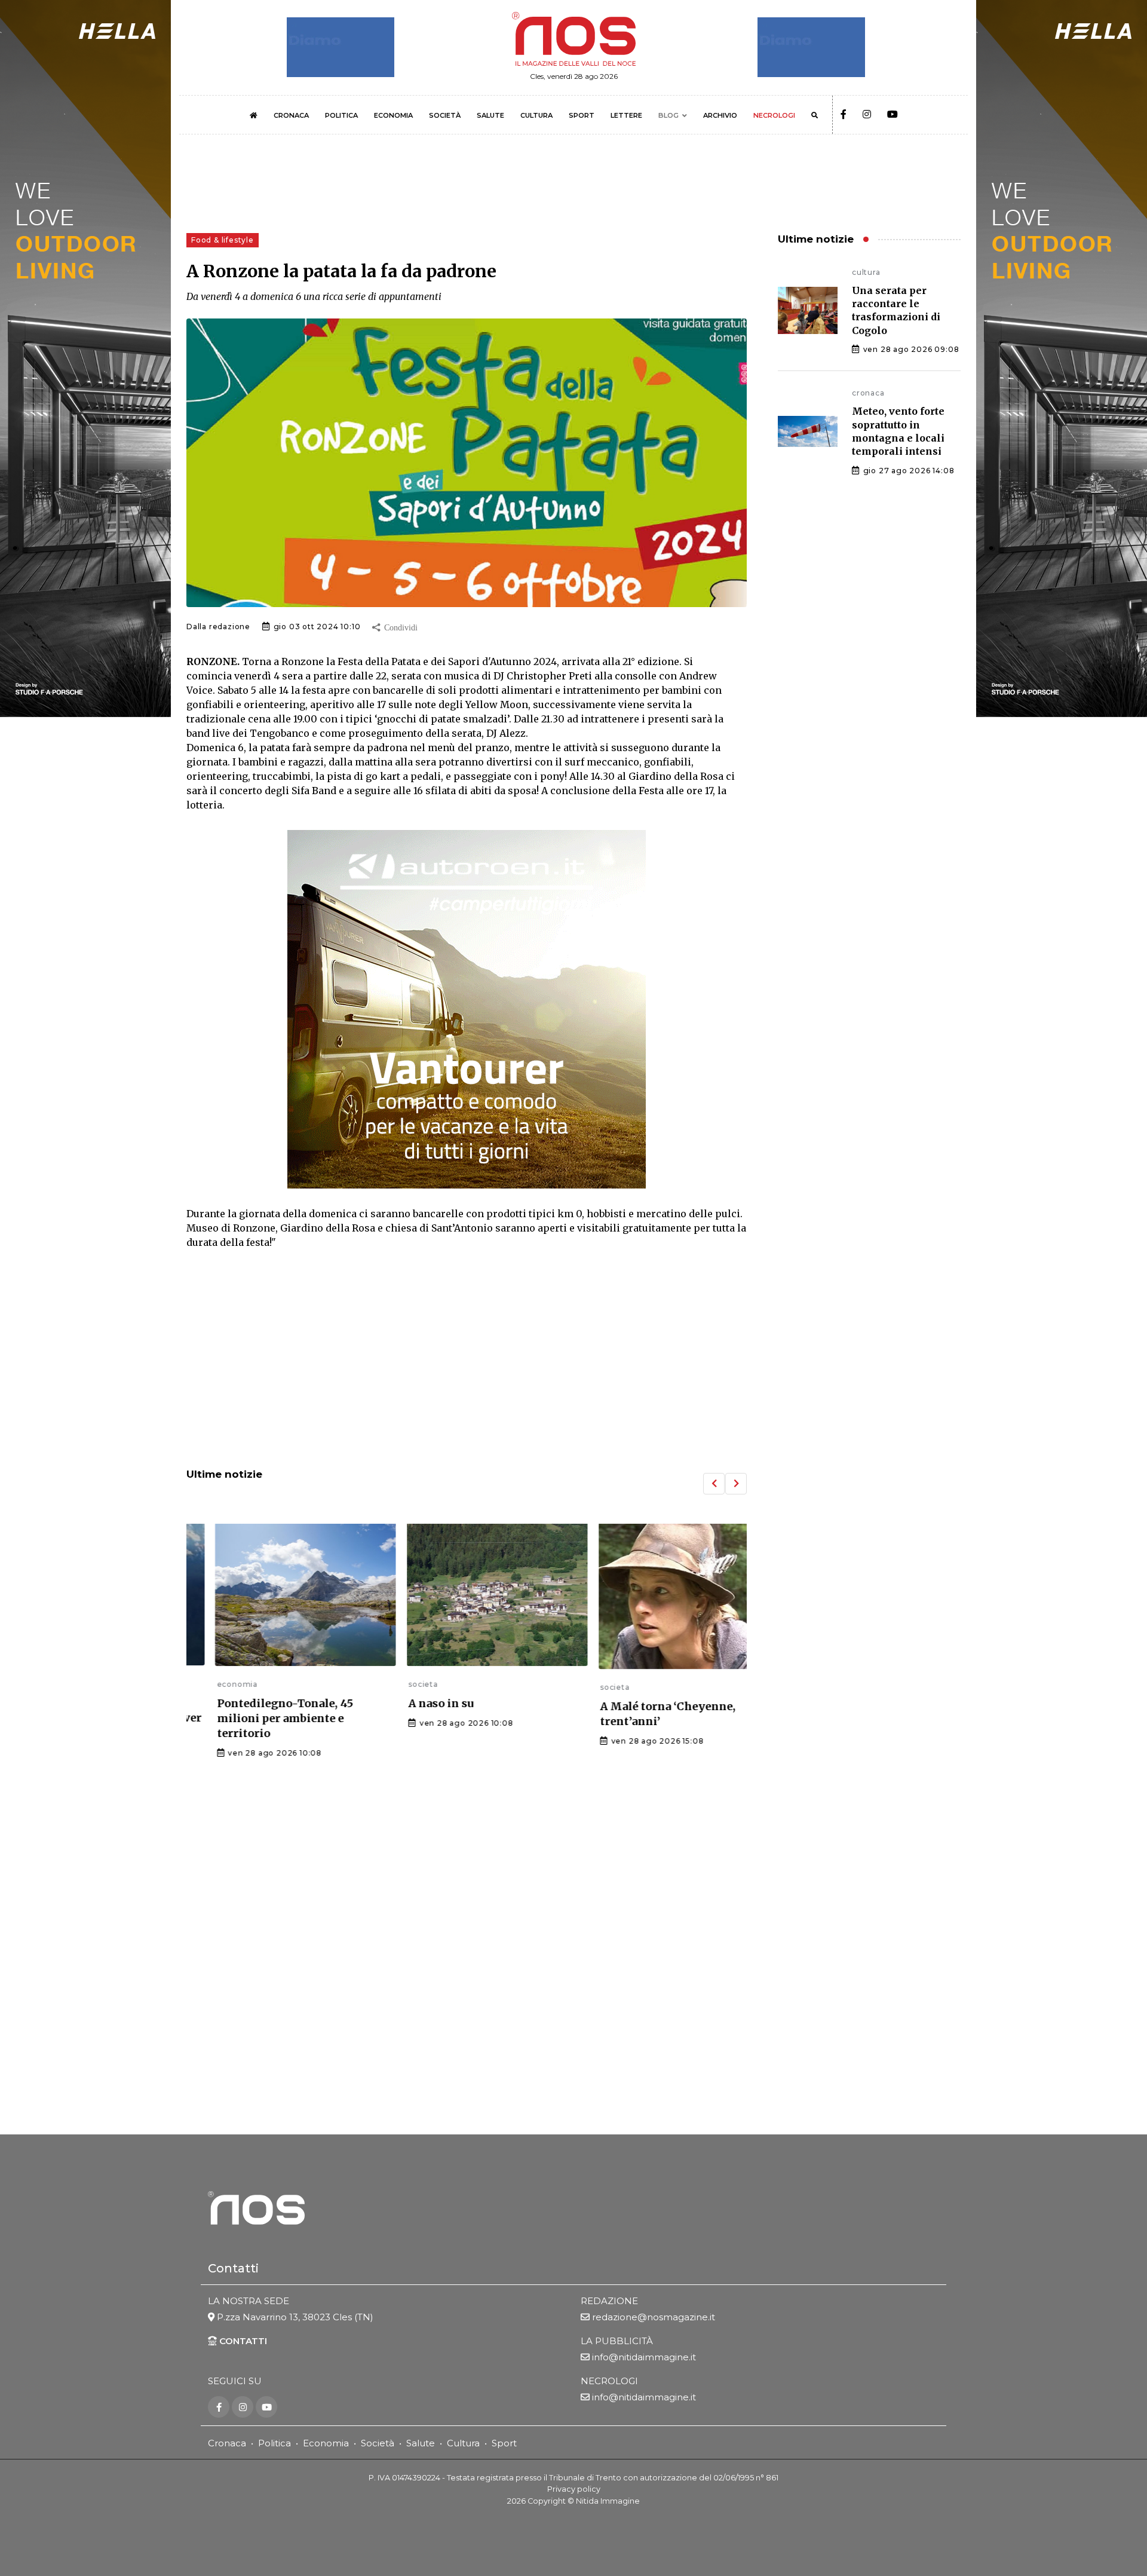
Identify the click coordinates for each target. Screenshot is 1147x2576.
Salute (421, 2443)
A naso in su (411, 1703)
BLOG (668, 115)
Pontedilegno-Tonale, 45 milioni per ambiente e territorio (254, 1718)
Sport (504, 2443)
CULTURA (536, 115)
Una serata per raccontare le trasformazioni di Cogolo (896, 310)
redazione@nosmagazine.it (654, 2317)
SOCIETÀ (445, 115)
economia (207, 1684)
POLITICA (341, 115)
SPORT (582, 115)
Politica (275, 2443)
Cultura (463, 2443)
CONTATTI (242, 2341)
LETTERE (626, 115)
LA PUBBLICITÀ (617, 2341)
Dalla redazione (218, 627)
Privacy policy (574, 2489)
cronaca (868, 393)
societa (393, 1684)
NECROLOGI (774, 115)
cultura (866, 272)
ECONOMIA (393, 115)
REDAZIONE (609, 2301)
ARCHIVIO (720, 115)
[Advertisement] (467, 1360)
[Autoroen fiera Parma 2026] (467, 1009)
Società (378, 2443)
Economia (326, 2443)
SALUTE (490, 115)
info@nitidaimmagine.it (644, 2357)
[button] (714, 1484)
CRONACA (291, 115)
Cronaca (227, 2443)
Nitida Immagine (608, 2501)
